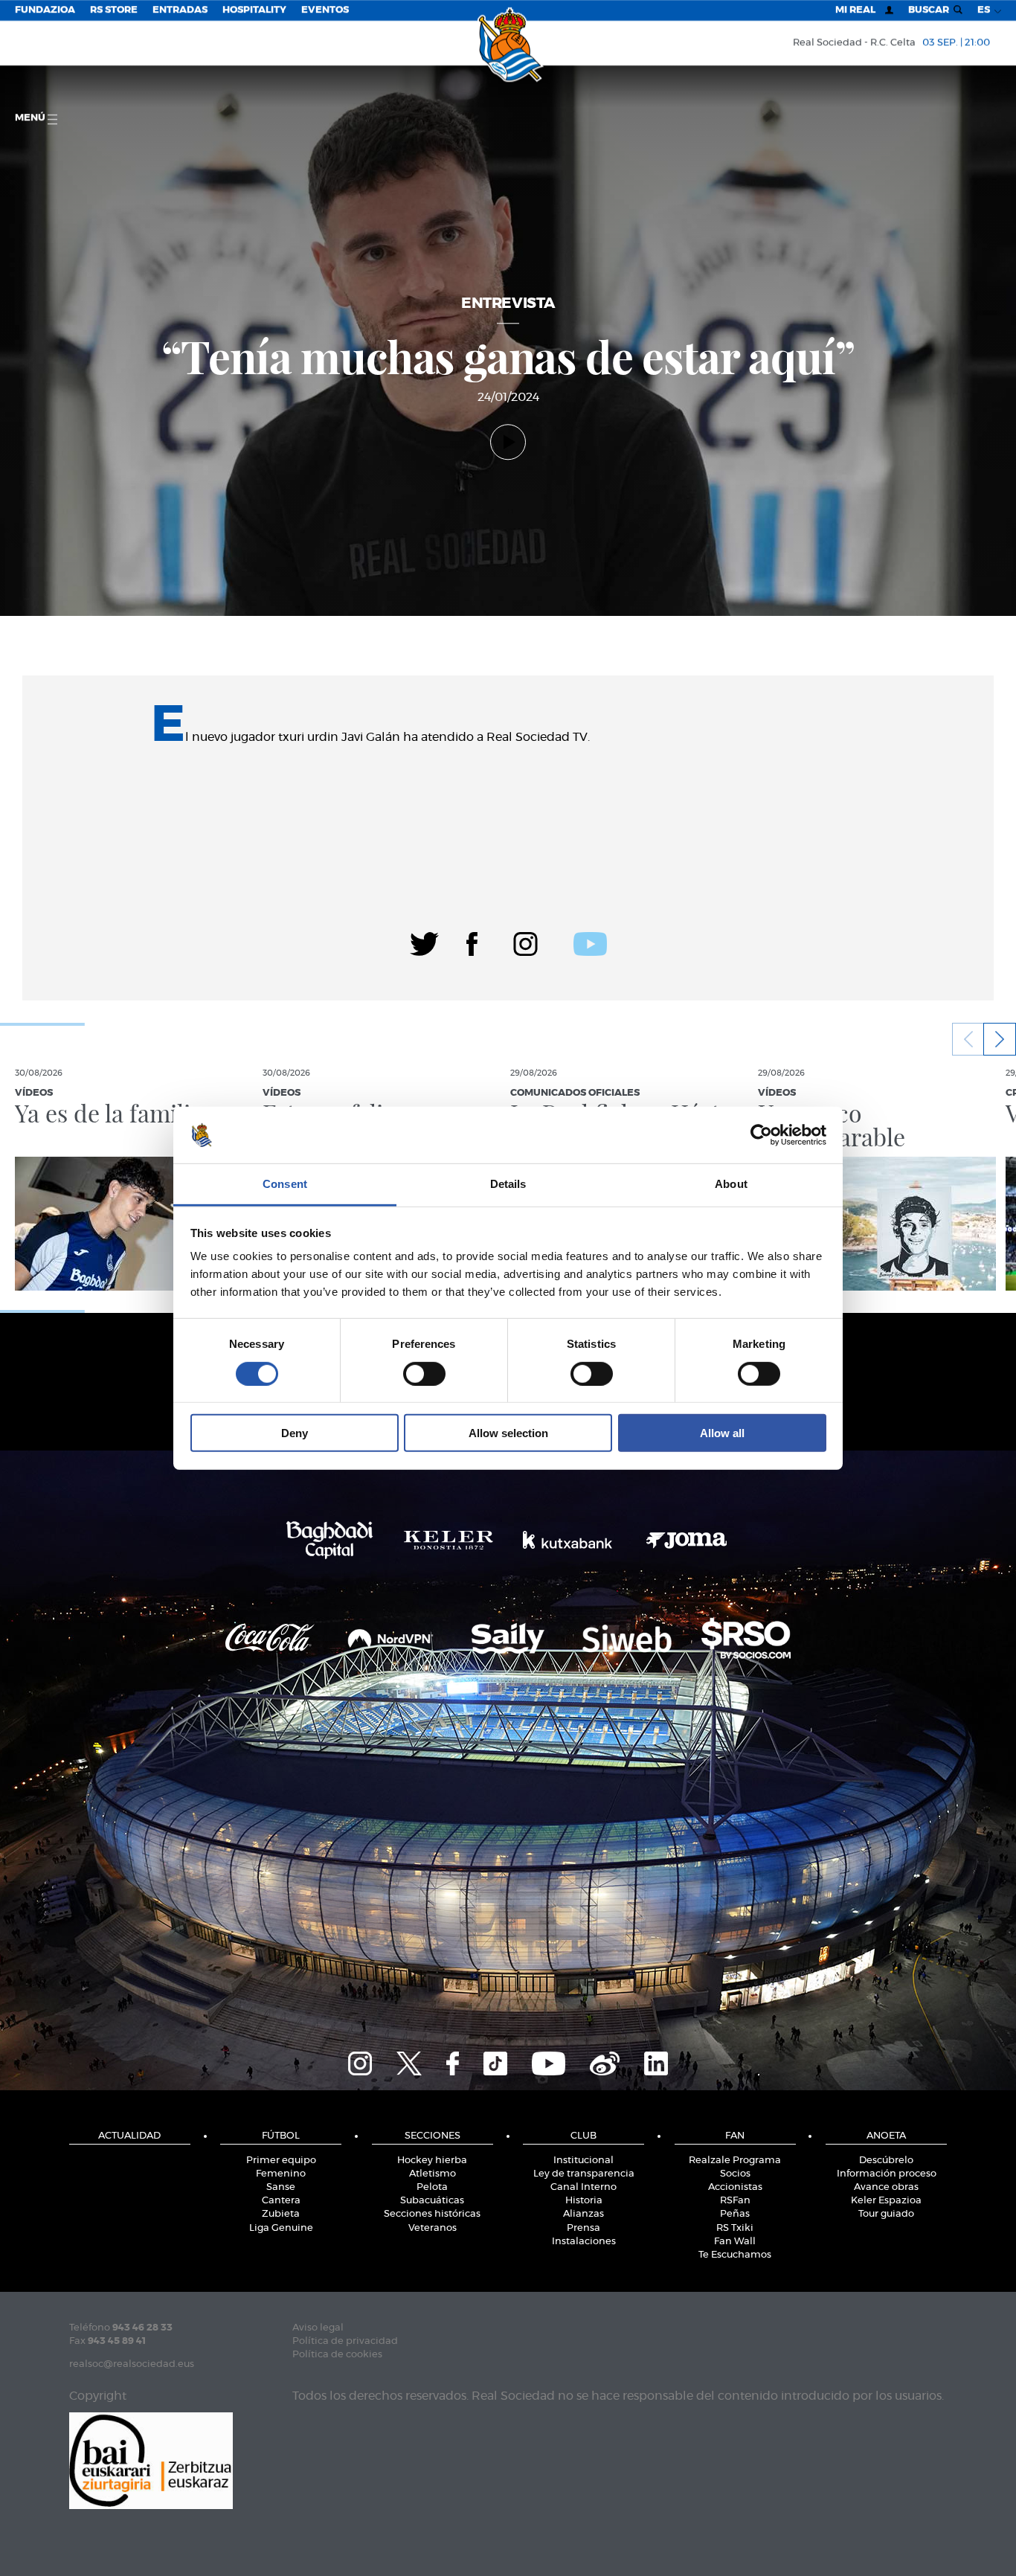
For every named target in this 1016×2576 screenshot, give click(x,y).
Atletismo (433, 2174)
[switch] (424, 1373)
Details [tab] (508, 1184)
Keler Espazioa (886, 2201)
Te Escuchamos (735, 2255)
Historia (584, 2201)
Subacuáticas (432, 2201)
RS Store (114, 10)
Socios (735, 2174)
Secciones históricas (432, 2214)
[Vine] (605, 2062)
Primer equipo (281, 2161)
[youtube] (590, 942)
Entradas (180, 10)
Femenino (281, 2174)
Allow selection (508, 1433)
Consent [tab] (285, 1184)
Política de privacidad (345, 2341)
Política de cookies (337, 2355)
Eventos (325, 10)
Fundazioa (45, 10)
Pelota (432, 2187)
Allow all (722, 1433)
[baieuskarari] (151, 2460)
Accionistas (735, 2187)
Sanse (281, 2187)
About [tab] (731, 1184)
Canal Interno (583, 2187)
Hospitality (254, 10)
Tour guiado (886, 2214)
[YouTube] (549, 2062)
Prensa (583, 2228)
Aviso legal (318, 2328)
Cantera (281, 2201)
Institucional (583, 2161)
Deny (295, 1433)
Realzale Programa (735, 2161)
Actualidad (129, 2136)
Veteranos (433, 2228)
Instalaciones (584, 2242)
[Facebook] (472, 942)
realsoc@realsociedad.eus (132, 2364)
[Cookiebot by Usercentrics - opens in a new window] (761, 1135)
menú (31, 118)
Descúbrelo (886, 2161)
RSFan (735, 2201)
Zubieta (281, 2214)
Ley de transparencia (584, 2174)
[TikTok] (495, 2062)
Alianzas (583, 2214)
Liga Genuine (281, 2228)
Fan (735, 2136)
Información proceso (887, 2174)
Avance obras (886, 2187)
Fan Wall (735, 2242)
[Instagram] (525, 942)
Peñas (735, 2214)
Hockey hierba (432, 2161)
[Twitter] (424, 942)
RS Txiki (735, 2228)
